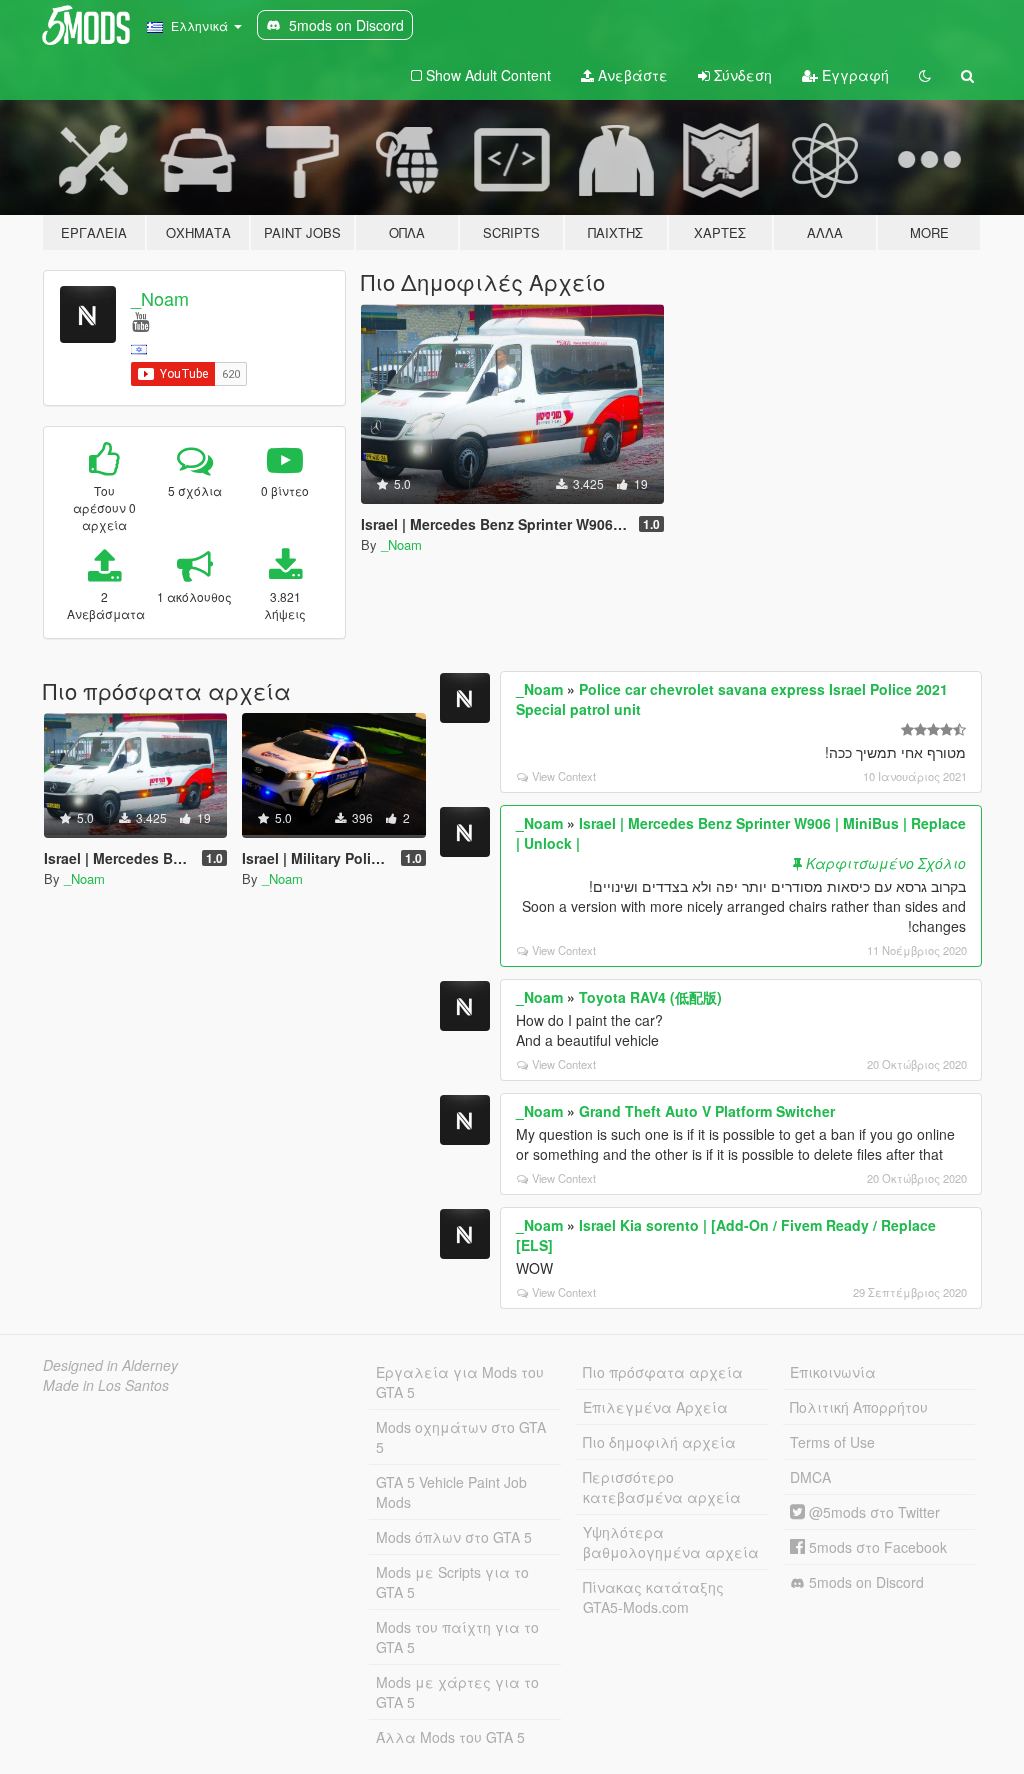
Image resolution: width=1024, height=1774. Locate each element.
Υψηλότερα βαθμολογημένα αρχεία (671, 1542)
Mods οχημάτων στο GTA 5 (461, 1437)
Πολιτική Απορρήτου (859, 1407)
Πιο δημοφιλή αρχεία (659, 1442)
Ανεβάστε (631, 75)
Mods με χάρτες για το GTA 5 (457, 1692)
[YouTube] (140, 320)
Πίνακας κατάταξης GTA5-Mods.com (653, 1597)
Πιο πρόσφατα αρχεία (663, 1372)
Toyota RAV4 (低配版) (650, 997)
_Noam (160, 298)
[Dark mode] (925, 75)
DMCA (810, 1477)
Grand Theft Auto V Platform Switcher (707, 1111)
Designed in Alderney (110, 1365)
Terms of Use (832, 1442)
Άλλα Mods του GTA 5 (450, 1737)
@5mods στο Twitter (872, 1512)
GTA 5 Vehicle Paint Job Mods (451, 1492)
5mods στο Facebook (876, 1547)
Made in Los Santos (106, 1385)
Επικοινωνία (833, 1372)
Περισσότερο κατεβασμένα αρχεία (662, 1487)
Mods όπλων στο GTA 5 (454, 1537)
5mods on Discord (864, 1582)
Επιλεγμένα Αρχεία (655, 1407)
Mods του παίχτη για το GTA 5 (457, 1637)
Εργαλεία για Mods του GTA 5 (460, 1382)
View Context (564, 776)
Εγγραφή (853, 75)
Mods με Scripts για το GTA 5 (452, 1582)
